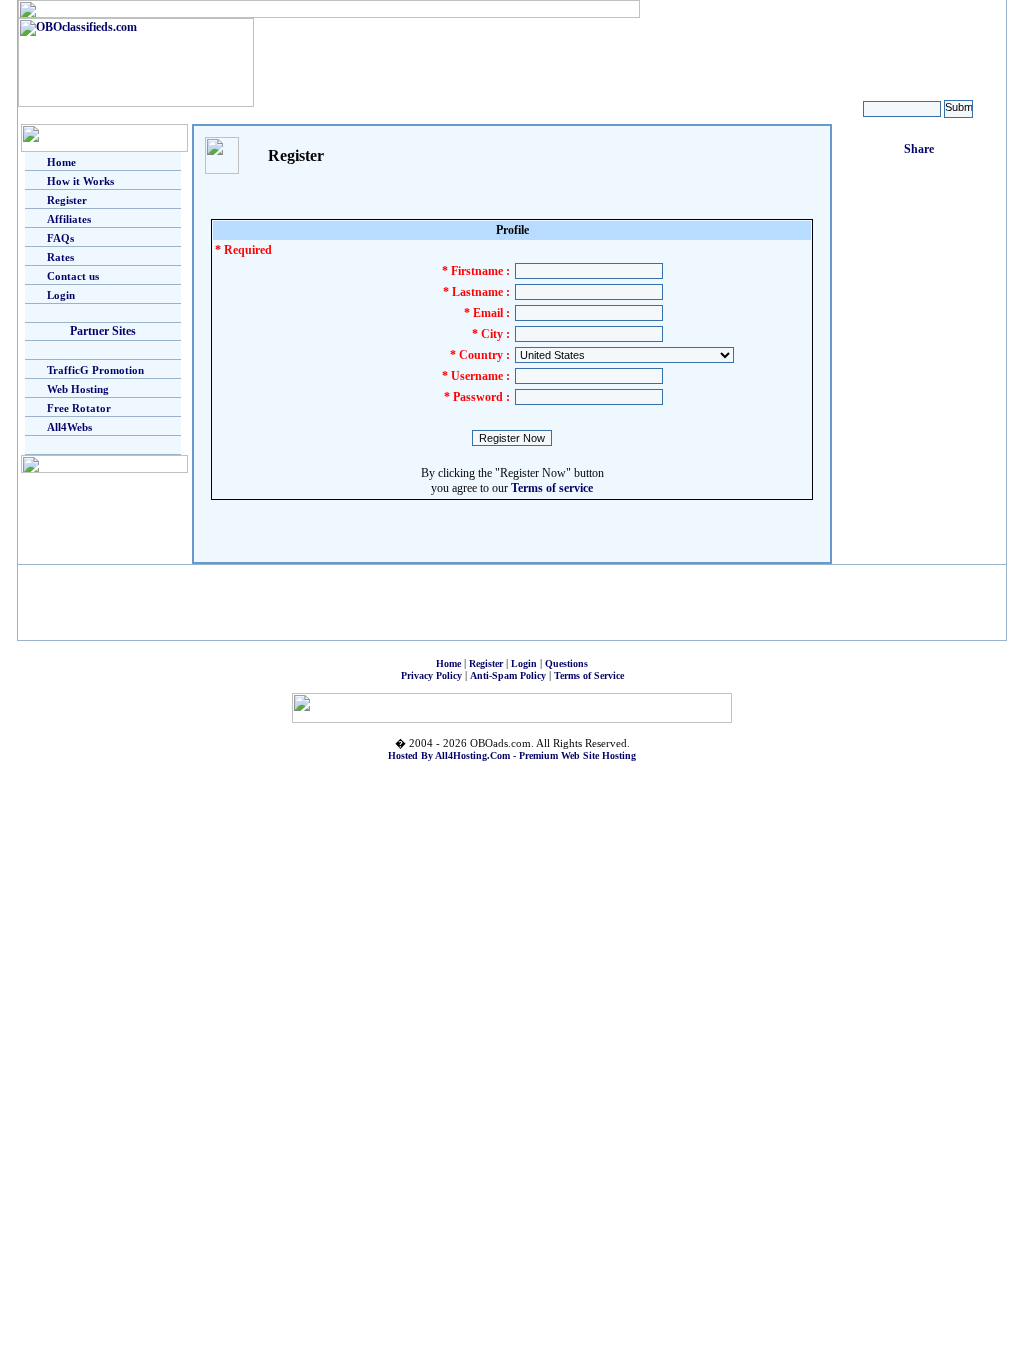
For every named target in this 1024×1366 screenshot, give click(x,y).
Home (61, 162)
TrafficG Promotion (95, 370)
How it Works (80, 181)
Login (61, 295)
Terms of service (552, 488)
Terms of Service (589, 675)
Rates (60, 257)
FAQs (60, 238)
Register (67, 200)
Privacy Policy (431, 675)
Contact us (73, 276)
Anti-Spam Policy (508, 675)
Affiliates (69, 219)
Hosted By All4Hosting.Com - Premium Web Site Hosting (512, 755)
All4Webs (69, 427)
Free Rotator (79, 408)
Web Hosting (78, 389)
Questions (566, 663)
